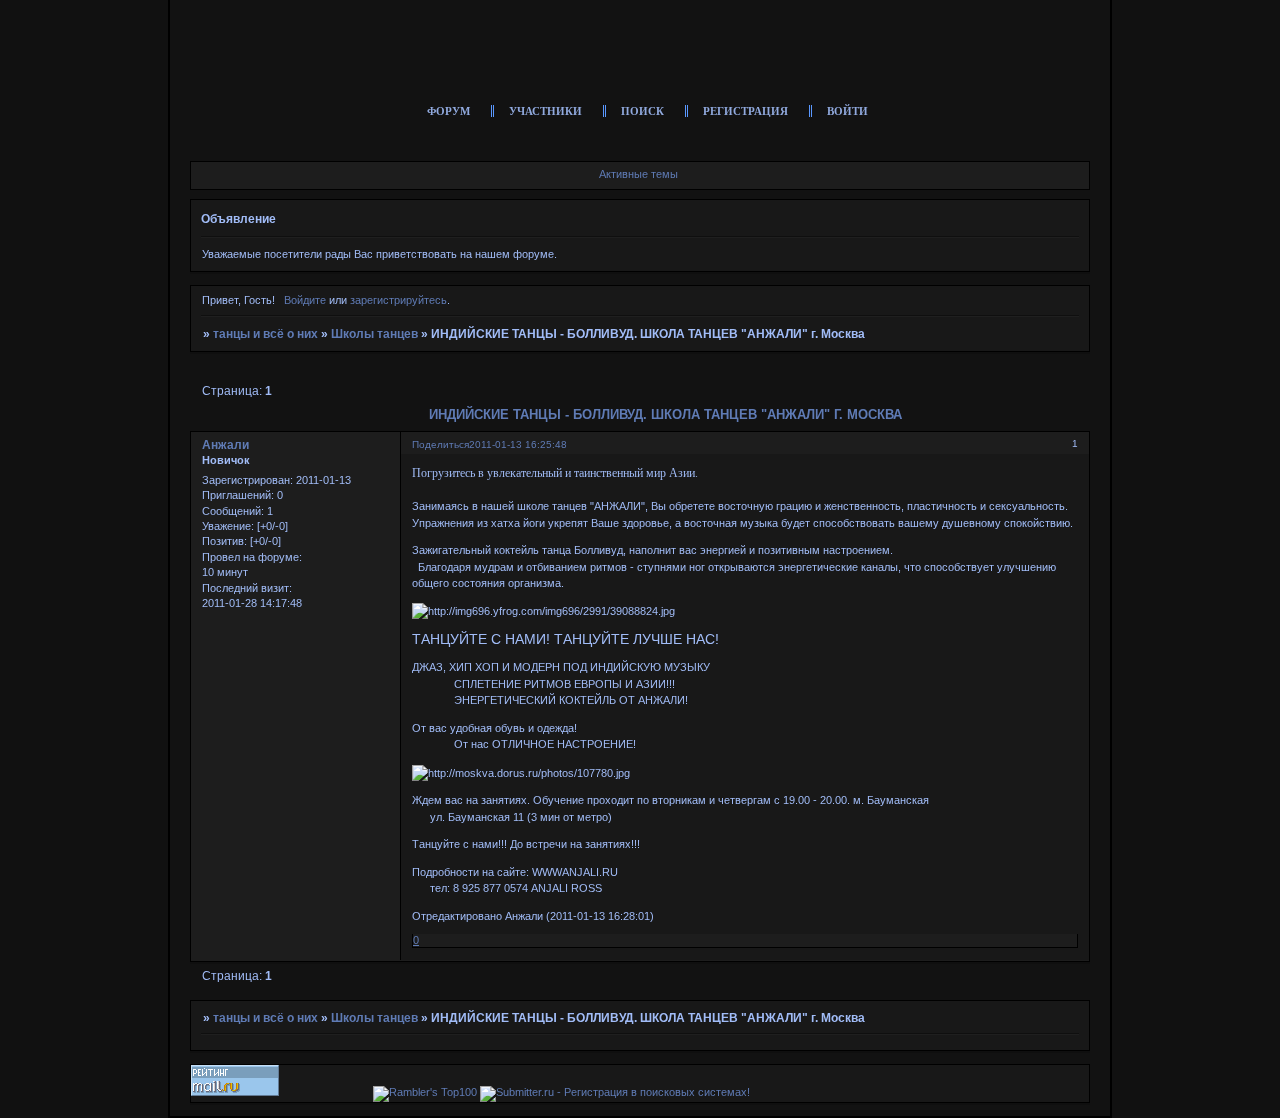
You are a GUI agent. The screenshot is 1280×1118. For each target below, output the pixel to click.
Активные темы (638, 174)
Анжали (225, 445)
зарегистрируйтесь (398, 300)
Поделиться (440, 444)
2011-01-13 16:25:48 (518, 444)
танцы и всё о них (265, 334)
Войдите (305, 300)
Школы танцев (374, 334)
